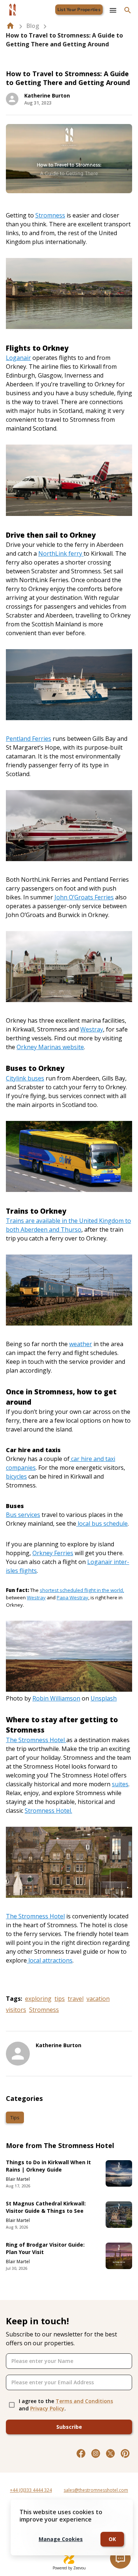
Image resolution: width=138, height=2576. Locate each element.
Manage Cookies (61, 2539)
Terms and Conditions (84, 2401)
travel (76, 1999)
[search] (128, 10)
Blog (33, 26)
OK (112, 2539)
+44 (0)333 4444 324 (31, 2490)
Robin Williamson (56, 1698)
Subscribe (69, 2427)
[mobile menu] (113, 10)
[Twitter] (110, 2453)
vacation (98, 1999)
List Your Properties (79, 10)
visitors (16, 2010)
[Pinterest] (125, 2453)
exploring (38, 1999)
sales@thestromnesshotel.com (96, 2490)
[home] (10, 26)
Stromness (44, 2010)
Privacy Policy (47, 2408)
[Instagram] (96, 2453)
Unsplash (104, 1698)
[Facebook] (81, 2453)
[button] (15, 2117)
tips (60, 1999)
